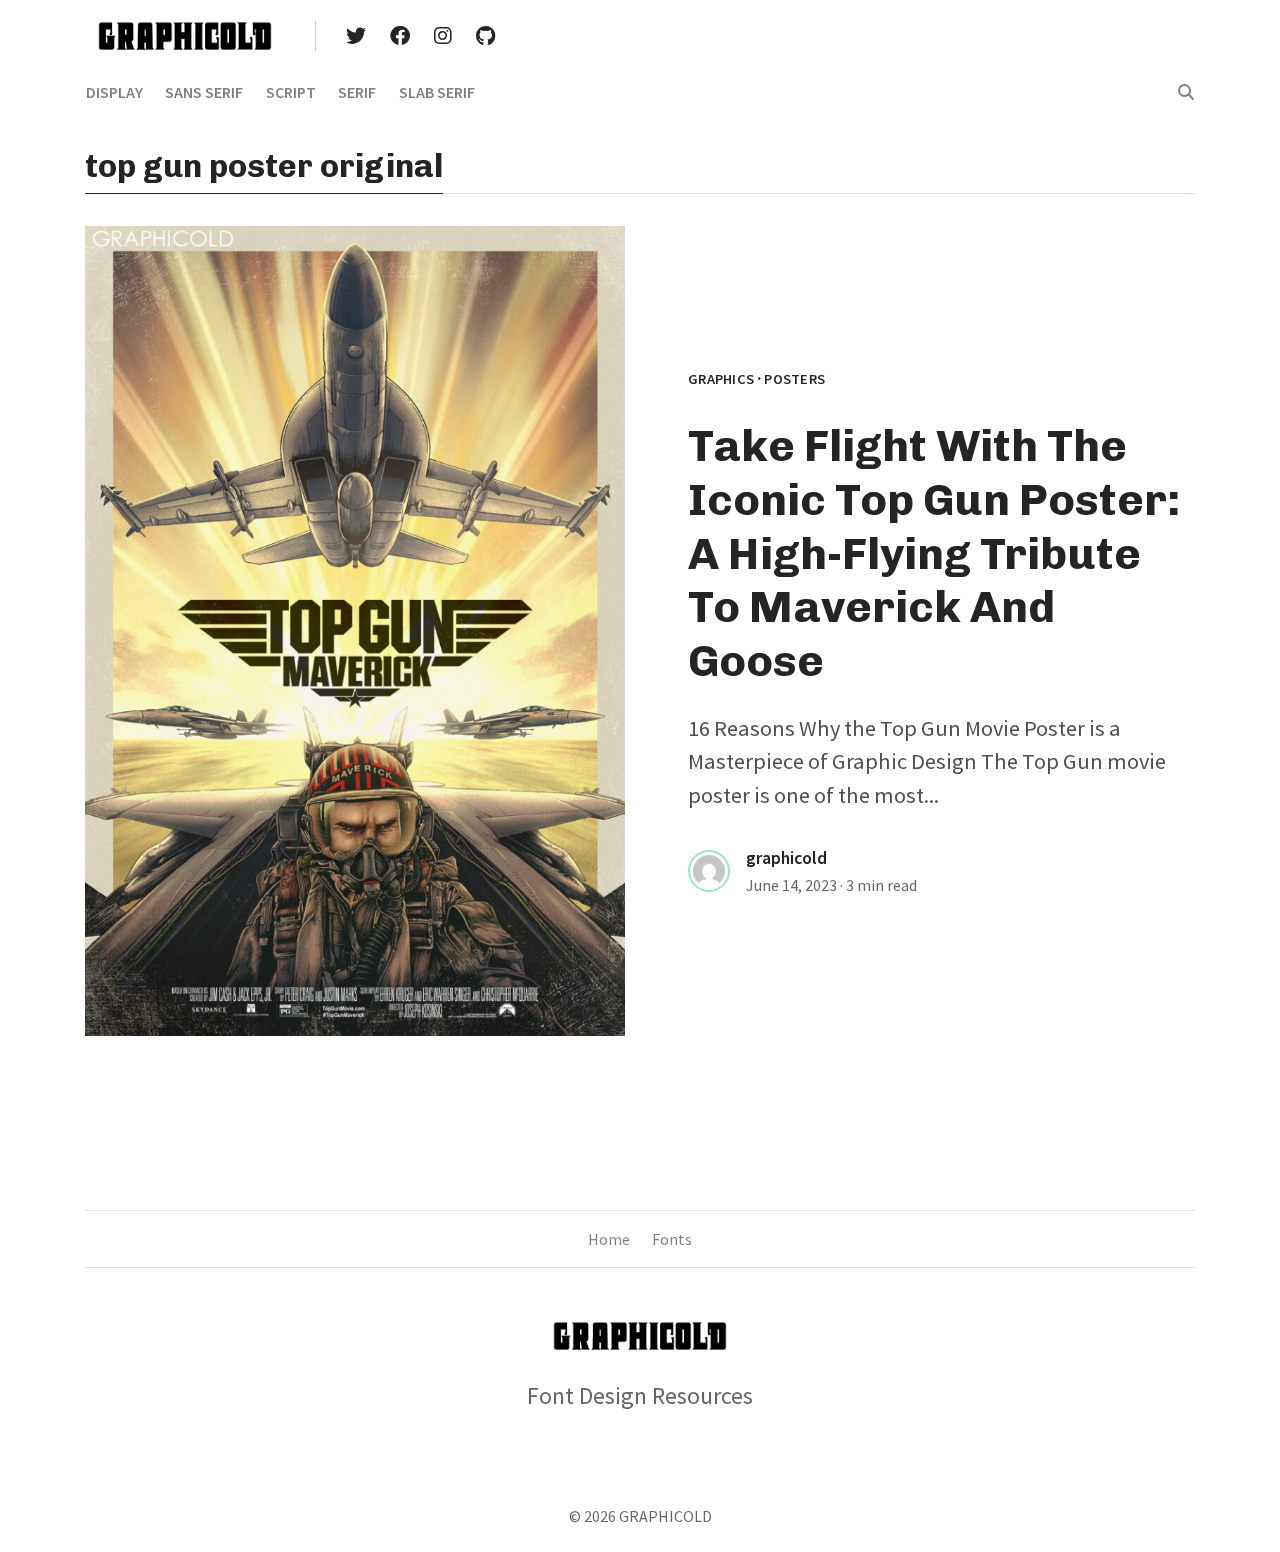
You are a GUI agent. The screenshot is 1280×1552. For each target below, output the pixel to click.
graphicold (786, 858)
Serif (357, 92)
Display (114, 92)
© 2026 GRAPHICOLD (640, 1516)
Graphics (721, 379)
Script (291, 92)
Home (609, 1239)
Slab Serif (437, 92)
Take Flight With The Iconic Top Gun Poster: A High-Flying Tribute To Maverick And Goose (934, 553)
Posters (794, 379)
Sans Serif (204, 92)
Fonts (672, 1239)
